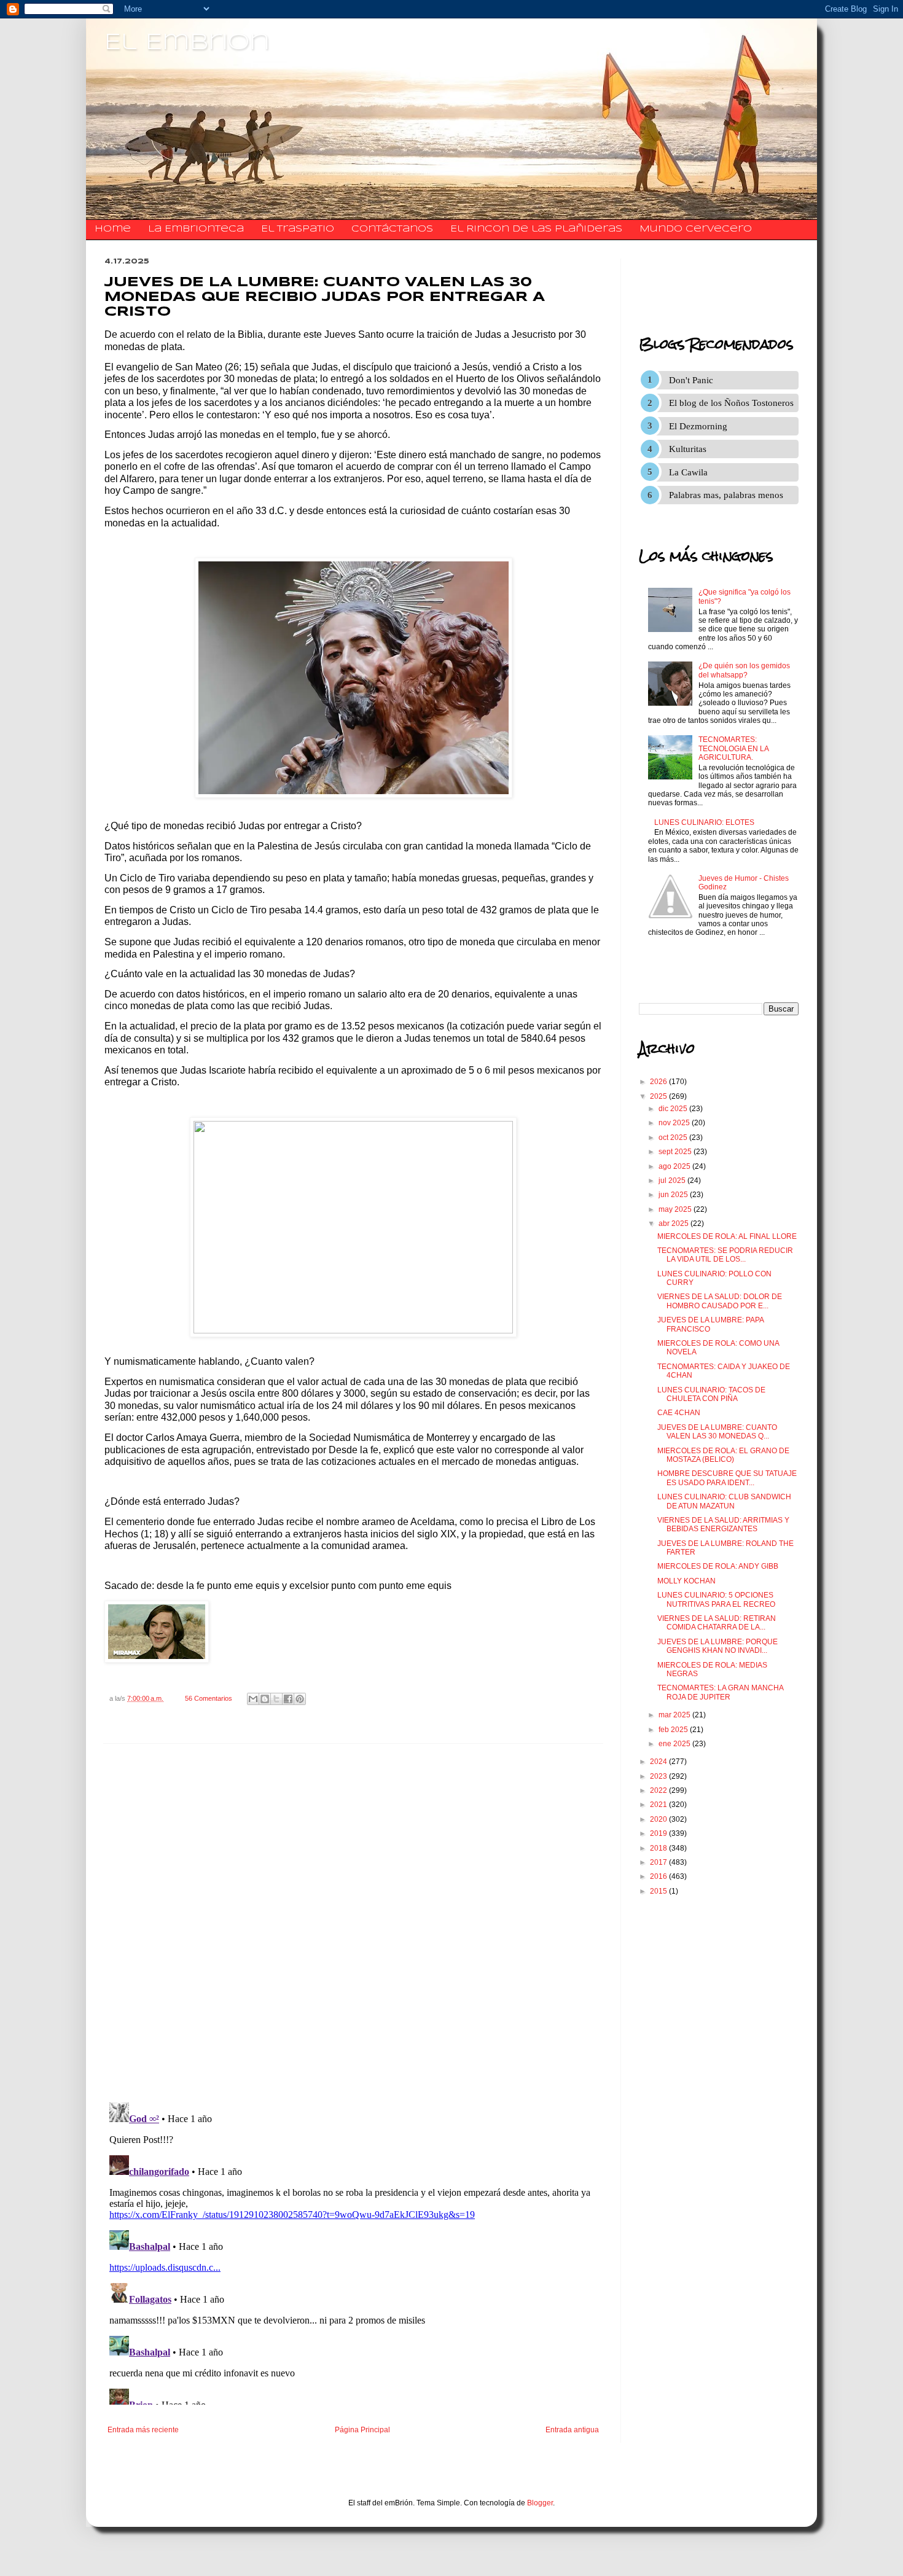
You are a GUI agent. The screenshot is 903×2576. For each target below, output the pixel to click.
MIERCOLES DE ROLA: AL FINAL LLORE (727, 1236)
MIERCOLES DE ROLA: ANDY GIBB (718, 1566)
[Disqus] (353, 1923)
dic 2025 (674, 1109)
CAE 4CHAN (679, 1413)
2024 (659, 1762)
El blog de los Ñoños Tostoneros (731, 403)
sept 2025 (676, 1152)
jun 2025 (674, 1195)
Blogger (540, 2503)
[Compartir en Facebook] (288, 1699)
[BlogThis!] (265, 1699)
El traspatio (298, 229)
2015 (659, 1891)
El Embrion (187, 43)
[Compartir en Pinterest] (300, 1699)
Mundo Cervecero (696, 229)
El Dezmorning (698, 426)
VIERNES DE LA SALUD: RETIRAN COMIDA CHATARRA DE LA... (717, 1623)
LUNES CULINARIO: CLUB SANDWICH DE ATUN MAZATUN (724, 1501)
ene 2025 (675, 1744)
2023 (659, 1776)
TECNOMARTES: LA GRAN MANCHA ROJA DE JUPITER (720, 1692)
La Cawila (688, 472)
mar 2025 (675, 1715)
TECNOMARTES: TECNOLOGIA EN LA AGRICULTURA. (733, 748)
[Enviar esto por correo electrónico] (253, 1699)
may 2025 (676, 1209)
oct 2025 (674, 1138)
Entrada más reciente (143, 2430)
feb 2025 (674, 1730)
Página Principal (362, 2430)
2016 (659, 1876)
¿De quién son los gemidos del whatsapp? (744, 670)
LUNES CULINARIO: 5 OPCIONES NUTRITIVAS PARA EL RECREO (716, 1599)
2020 (659, 1819)
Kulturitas (688, 449)
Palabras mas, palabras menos (726, 495)
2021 (659, 1805)
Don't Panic (691, 380)
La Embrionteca (196, 229)
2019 (659, 1833)
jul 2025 (673, 1181)
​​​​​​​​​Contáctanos (392, 229)
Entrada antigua (572, 2430)
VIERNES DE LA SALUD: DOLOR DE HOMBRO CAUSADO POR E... (720, 1301)
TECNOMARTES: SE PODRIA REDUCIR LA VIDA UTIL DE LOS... (725, 1255)
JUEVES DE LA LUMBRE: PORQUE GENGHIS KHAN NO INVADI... (717, 1646)
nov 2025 (675, 1123)
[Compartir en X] (276, 1699)
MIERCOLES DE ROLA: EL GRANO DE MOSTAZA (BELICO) (723, 1455)
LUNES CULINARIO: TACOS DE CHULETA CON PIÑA (711, 1394)
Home (113, 229)
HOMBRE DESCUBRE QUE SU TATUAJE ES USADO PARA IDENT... (727, 1478)
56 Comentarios (209, 1698)
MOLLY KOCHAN (686, 1581)
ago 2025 (675, 1166)
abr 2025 (674, 1224)
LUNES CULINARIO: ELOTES (704, 822)
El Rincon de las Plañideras (536, 229)
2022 (659, 1790)
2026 (659, 1082)
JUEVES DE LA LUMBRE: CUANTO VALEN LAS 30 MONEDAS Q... (717, 1432)
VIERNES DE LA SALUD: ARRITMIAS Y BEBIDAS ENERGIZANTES (723, 1524)
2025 (659, 1096)
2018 (659, 1848)
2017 (659, 1862)
